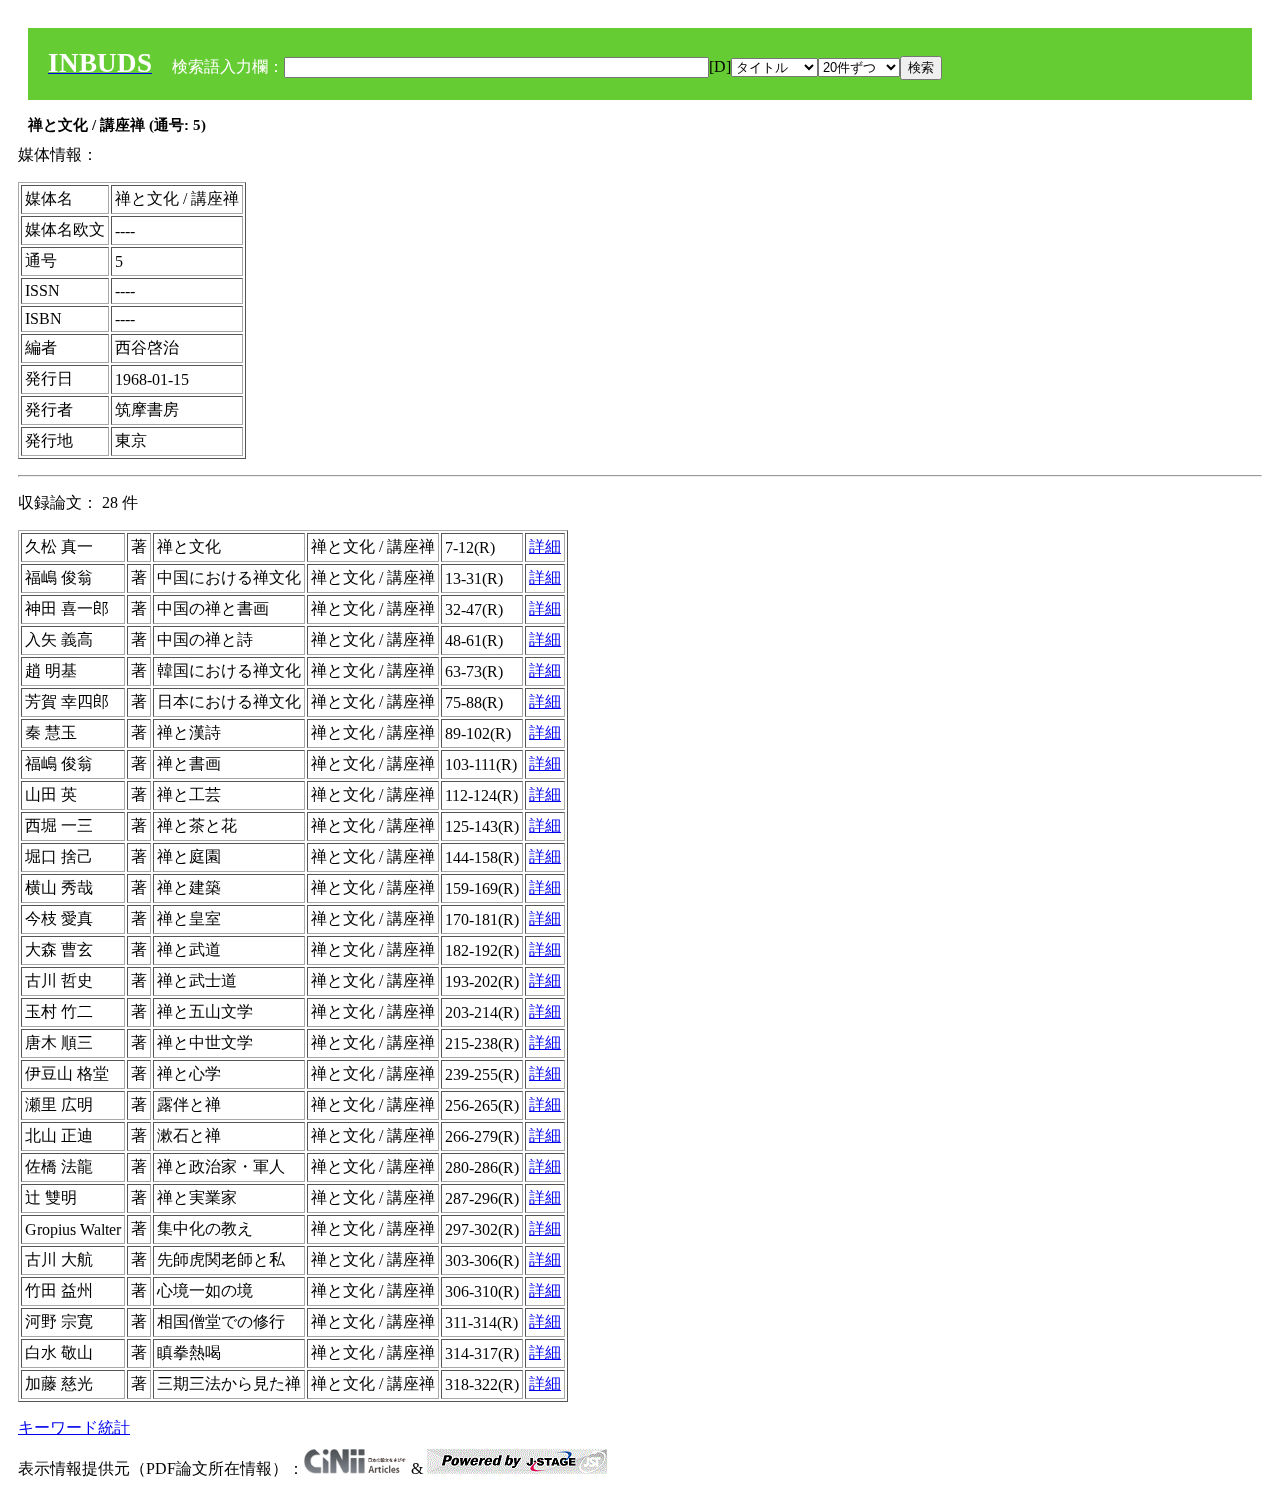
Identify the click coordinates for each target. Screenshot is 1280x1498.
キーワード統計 (74, 1427)
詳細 (545, 546)
